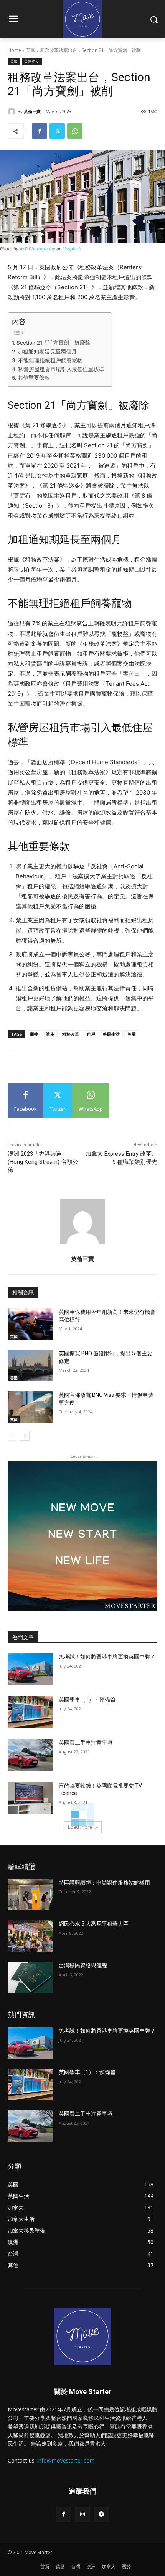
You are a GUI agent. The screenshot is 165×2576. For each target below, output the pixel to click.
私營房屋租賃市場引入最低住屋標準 (61, 369)
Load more (80, 1827)
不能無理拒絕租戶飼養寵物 (50, 360)
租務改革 (71, 1034)
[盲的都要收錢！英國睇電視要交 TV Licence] (30, 1798)
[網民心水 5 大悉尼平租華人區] (30, 1936)
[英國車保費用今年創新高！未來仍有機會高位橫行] (30, 1324)
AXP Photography (37, 249)
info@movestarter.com (66, 2460)
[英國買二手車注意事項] (30, 1755)
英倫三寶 (32, 111)
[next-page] (25, 1436)
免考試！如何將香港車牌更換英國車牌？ (107, 1656)
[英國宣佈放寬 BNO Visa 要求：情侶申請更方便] (30, 1407)
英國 (31, 50)
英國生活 (32, 61)
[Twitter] (57, 131)
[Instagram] (82, 2514)
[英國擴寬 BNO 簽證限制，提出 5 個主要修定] (30, 1366)
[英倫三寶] (13, 112)
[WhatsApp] (75, 131)
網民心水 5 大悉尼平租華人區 (94, 1924)
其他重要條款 (34, 378)
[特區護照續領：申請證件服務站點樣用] (30, 1895)
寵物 (34, 1034)
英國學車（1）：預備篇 (87, 1700)
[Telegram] (101, 2514)
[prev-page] (12, 1436)
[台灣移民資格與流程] (30, 1978)
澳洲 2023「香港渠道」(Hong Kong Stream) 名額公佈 (43, 1162)
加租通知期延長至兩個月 (47, 352)
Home (14, 50)
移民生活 (111, 1034)
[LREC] (82, 1609)
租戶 (91, 1034)
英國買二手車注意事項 (86, 1743)
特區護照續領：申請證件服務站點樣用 (104, 1883)
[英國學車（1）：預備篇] (30, 1712)
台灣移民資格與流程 (83, 1965)
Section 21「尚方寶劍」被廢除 (54, 343)
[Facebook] (40, 131)
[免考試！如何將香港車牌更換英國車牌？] (30, 1669)
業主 (50, 1034)
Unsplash (72, 249)
